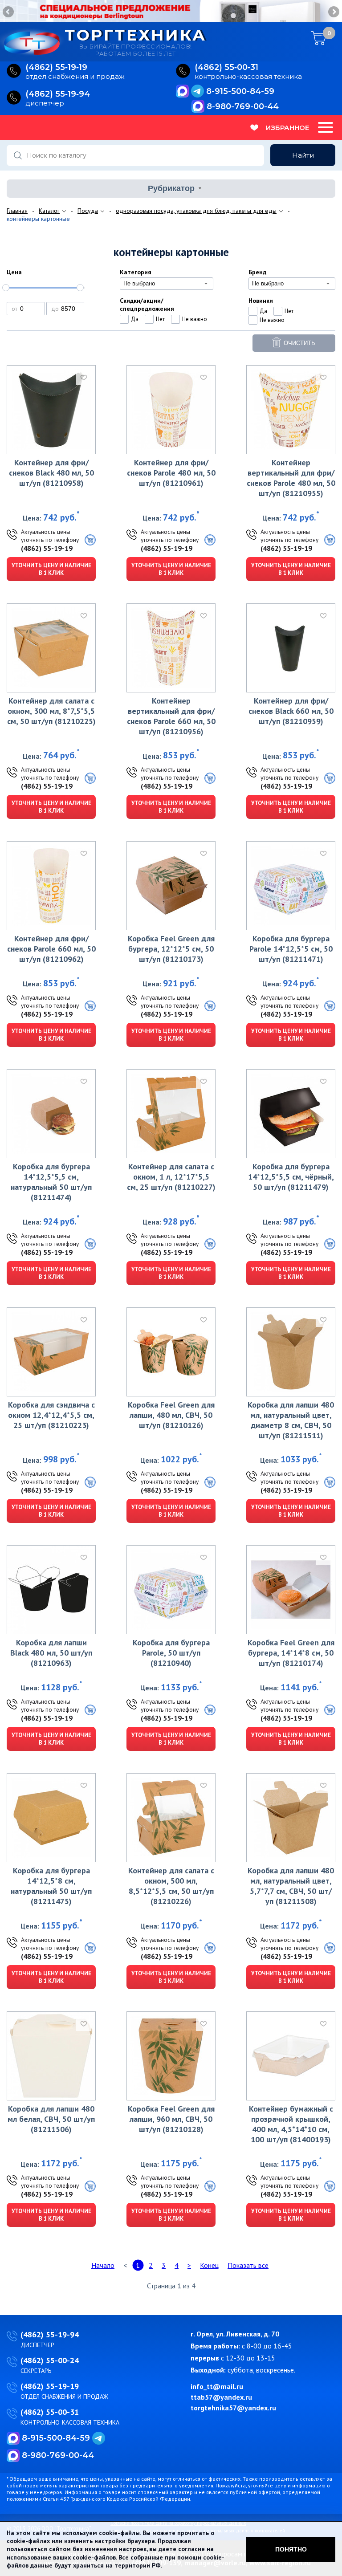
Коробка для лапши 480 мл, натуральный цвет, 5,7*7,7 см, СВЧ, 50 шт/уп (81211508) (291, 1886)
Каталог (49, 211)
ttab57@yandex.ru (221, 2397)
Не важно (195, 319)
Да (135, 319)
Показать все (248, 2265)
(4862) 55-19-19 (47, 548)
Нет (160, 319)
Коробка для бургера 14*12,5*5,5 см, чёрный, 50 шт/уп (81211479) (291, 1177)
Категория (136, 272)
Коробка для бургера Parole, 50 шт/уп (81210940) (171, 1653)
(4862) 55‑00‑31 (226, 67)
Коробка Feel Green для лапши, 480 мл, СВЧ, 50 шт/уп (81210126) (171, 1415)
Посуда (88, 211)
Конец (209, 2265)
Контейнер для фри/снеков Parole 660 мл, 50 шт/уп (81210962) (51, 949)
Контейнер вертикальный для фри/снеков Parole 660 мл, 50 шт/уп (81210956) (171, 716)
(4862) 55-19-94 (50, 2334)
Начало (103, 2265)
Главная (17, 211)
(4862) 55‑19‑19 (56, 67)
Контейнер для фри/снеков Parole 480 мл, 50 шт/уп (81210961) (171, 473)
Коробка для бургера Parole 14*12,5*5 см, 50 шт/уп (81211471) (291, 949)
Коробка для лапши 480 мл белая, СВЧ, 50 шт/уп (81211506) (51, 2119)
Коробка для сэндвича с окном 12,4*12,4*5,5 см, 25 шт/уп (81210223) (51, 1415)
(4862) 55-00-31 (50, 2412)
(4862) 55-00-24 (50, 2360)
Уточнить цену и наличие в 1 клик (51, 569)
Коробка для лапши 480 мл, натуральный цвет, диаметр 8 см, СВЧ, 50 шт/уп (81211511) (291, 1420)
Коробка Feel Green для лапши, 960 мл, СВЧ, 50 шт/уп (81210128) (171, 2119)
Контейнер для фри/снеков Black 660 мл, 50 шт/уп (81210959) (291, 711)
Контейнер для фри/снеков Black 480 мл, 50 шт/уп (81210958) (51, 473)
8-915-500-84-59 (240, 91)
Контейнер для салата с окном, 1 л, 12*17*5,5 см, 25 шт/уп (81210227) (171, 1177)
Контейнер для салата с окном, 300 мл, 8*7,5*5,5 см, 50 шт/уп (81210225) (51, 711)
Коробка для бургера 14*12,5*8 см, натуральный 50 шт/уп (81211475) (51, 1886)
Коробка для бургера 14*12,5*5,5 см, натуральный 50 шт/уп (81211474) (51, 1182)
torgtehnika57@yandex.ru (233, 2408)
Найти (303, 155)
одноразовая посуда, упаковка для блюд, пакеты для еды (196, 211)
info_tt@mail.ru (217, 2386)
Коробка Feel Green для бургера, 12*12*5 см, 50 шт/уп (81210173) (171, 949)
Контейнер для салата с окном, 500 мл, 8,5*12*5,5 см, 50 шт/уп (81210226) (171, 1886)
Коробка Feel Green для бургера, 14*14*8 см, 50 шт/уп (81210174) (291, 1653)
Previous (9, 12)
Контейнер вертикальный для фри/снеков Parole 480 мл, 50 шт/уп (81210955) (291, 478)
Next (333, 12)
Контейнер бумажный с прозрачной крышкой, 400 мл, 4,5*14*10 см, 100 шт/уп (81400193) (291, 2124)
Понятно (291, 2549)
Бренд (257, 272)
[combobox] (167, 284)
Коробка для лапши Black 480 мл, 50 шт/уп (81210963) (51, 1653)
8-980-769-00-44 (243, 106)
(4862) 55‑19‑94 (58, 94)
